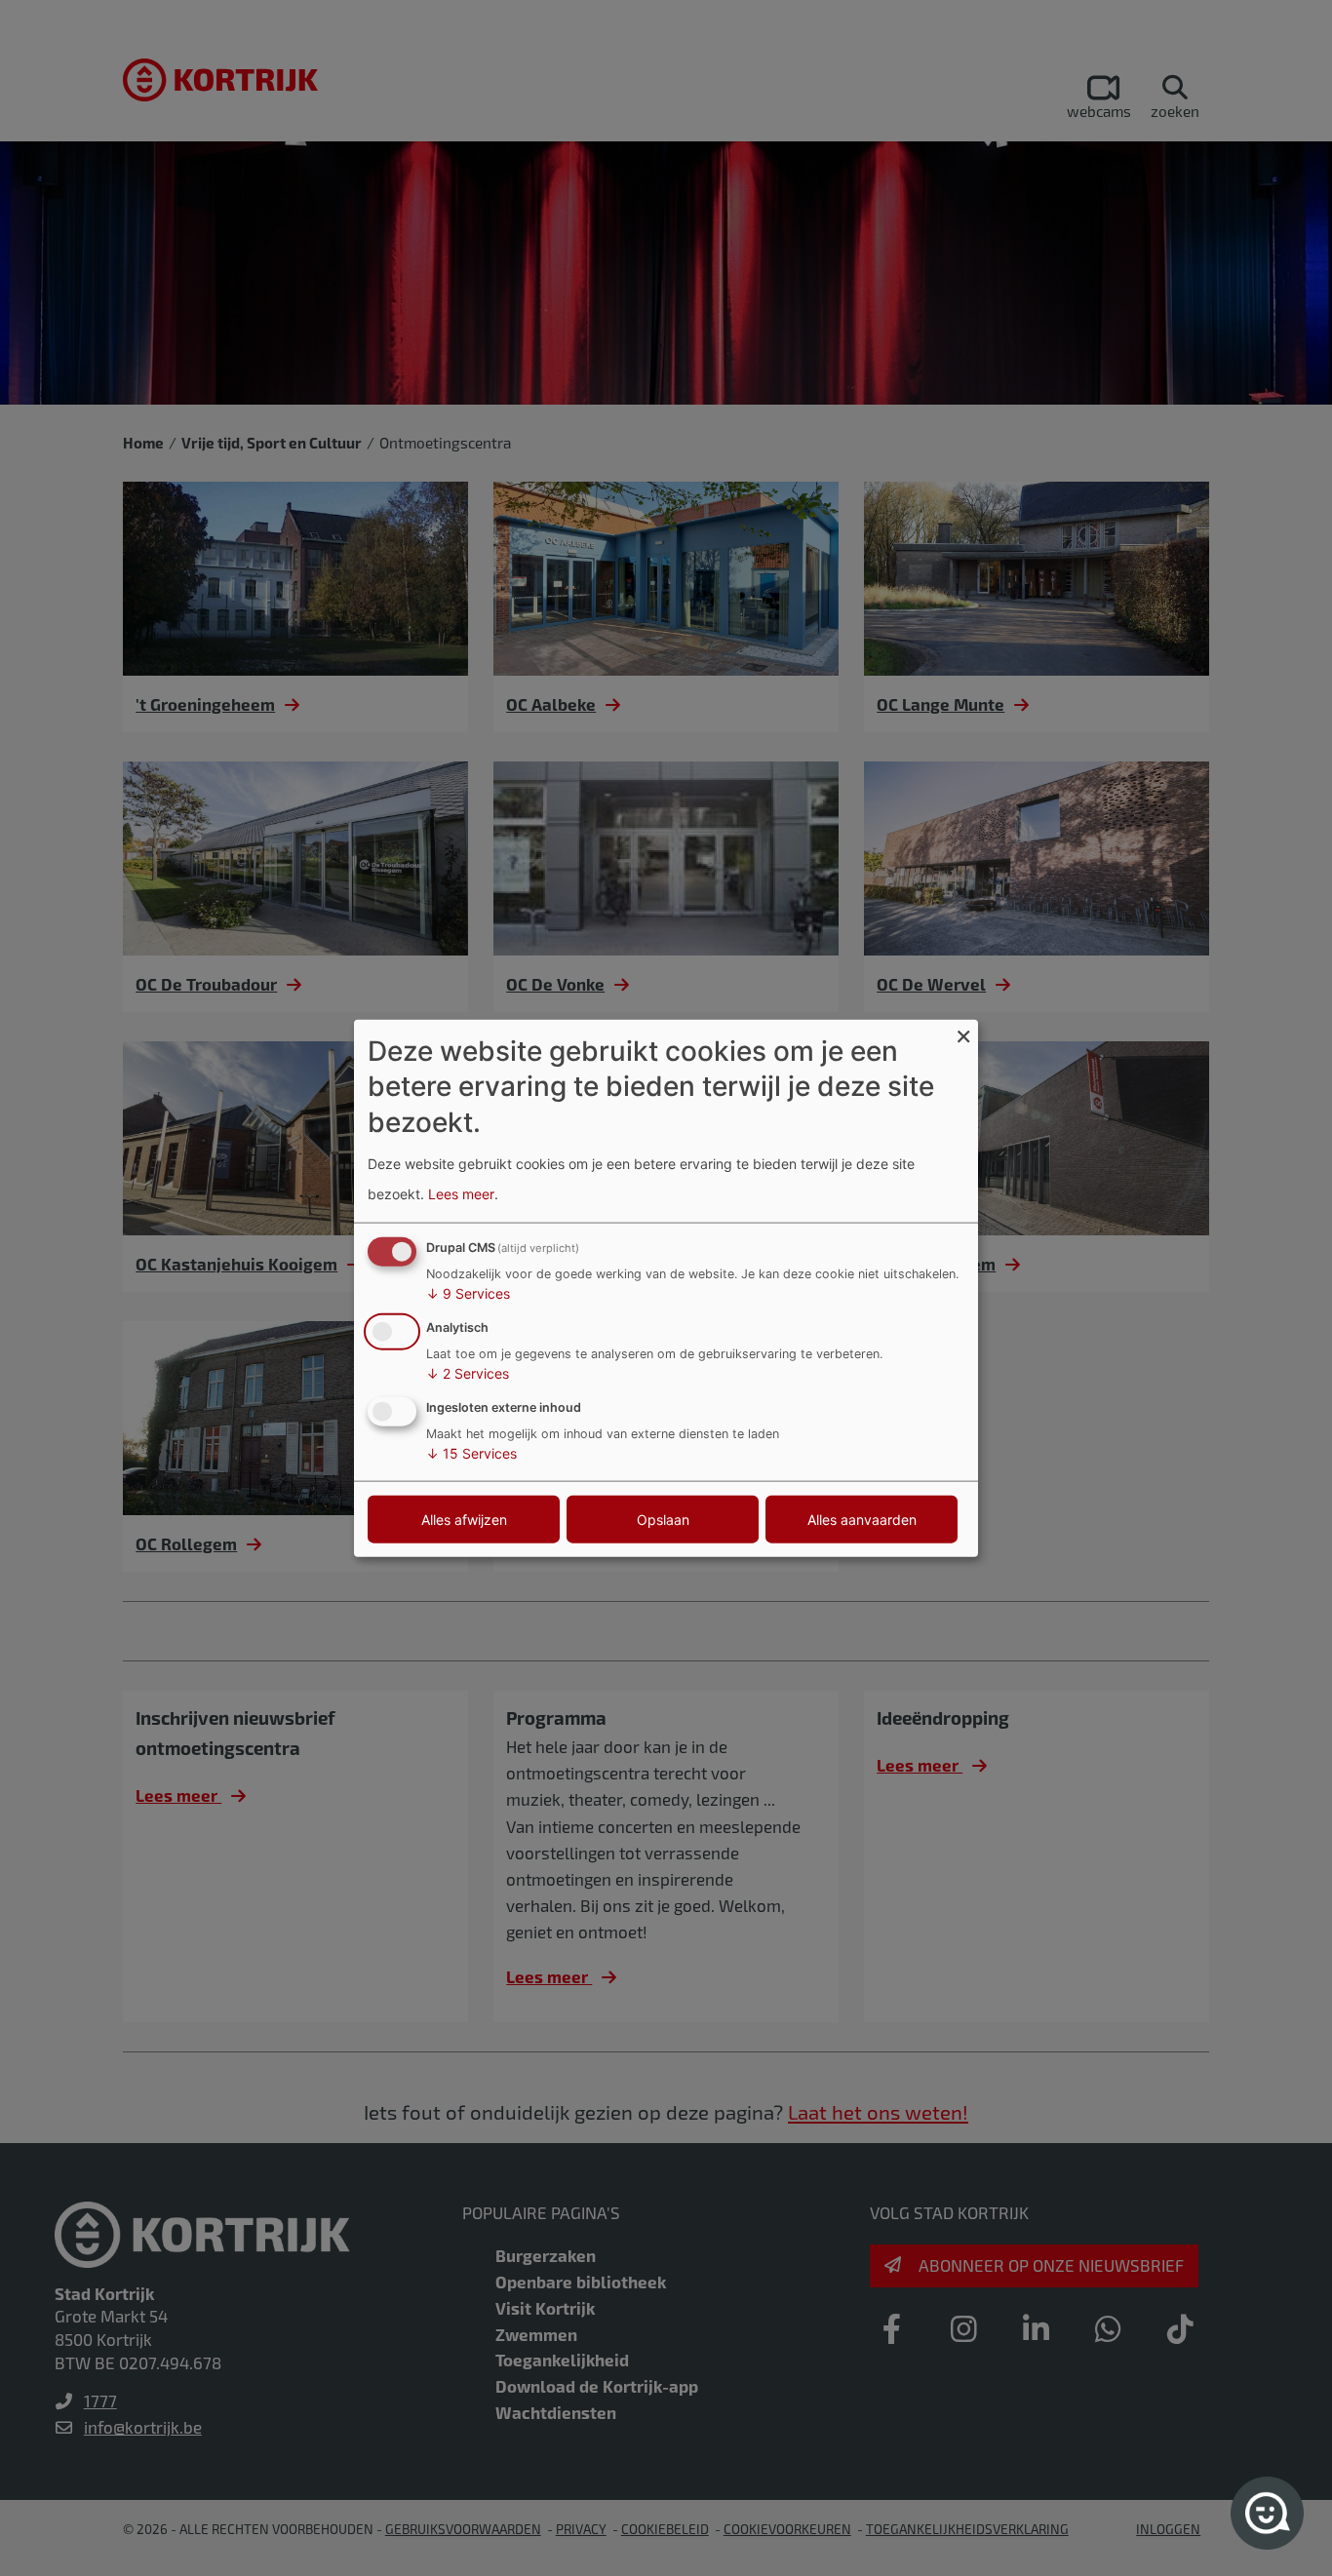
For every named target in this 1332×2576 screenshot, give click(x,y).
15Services (471, 1452)
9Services (468, 1293)
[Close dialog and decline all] (963, 1032)
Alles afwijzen (464, 1519)
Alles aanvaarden (862, 1519)
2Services (468, 1373)
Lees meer (461, 1193)
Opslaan (663, 1519)
